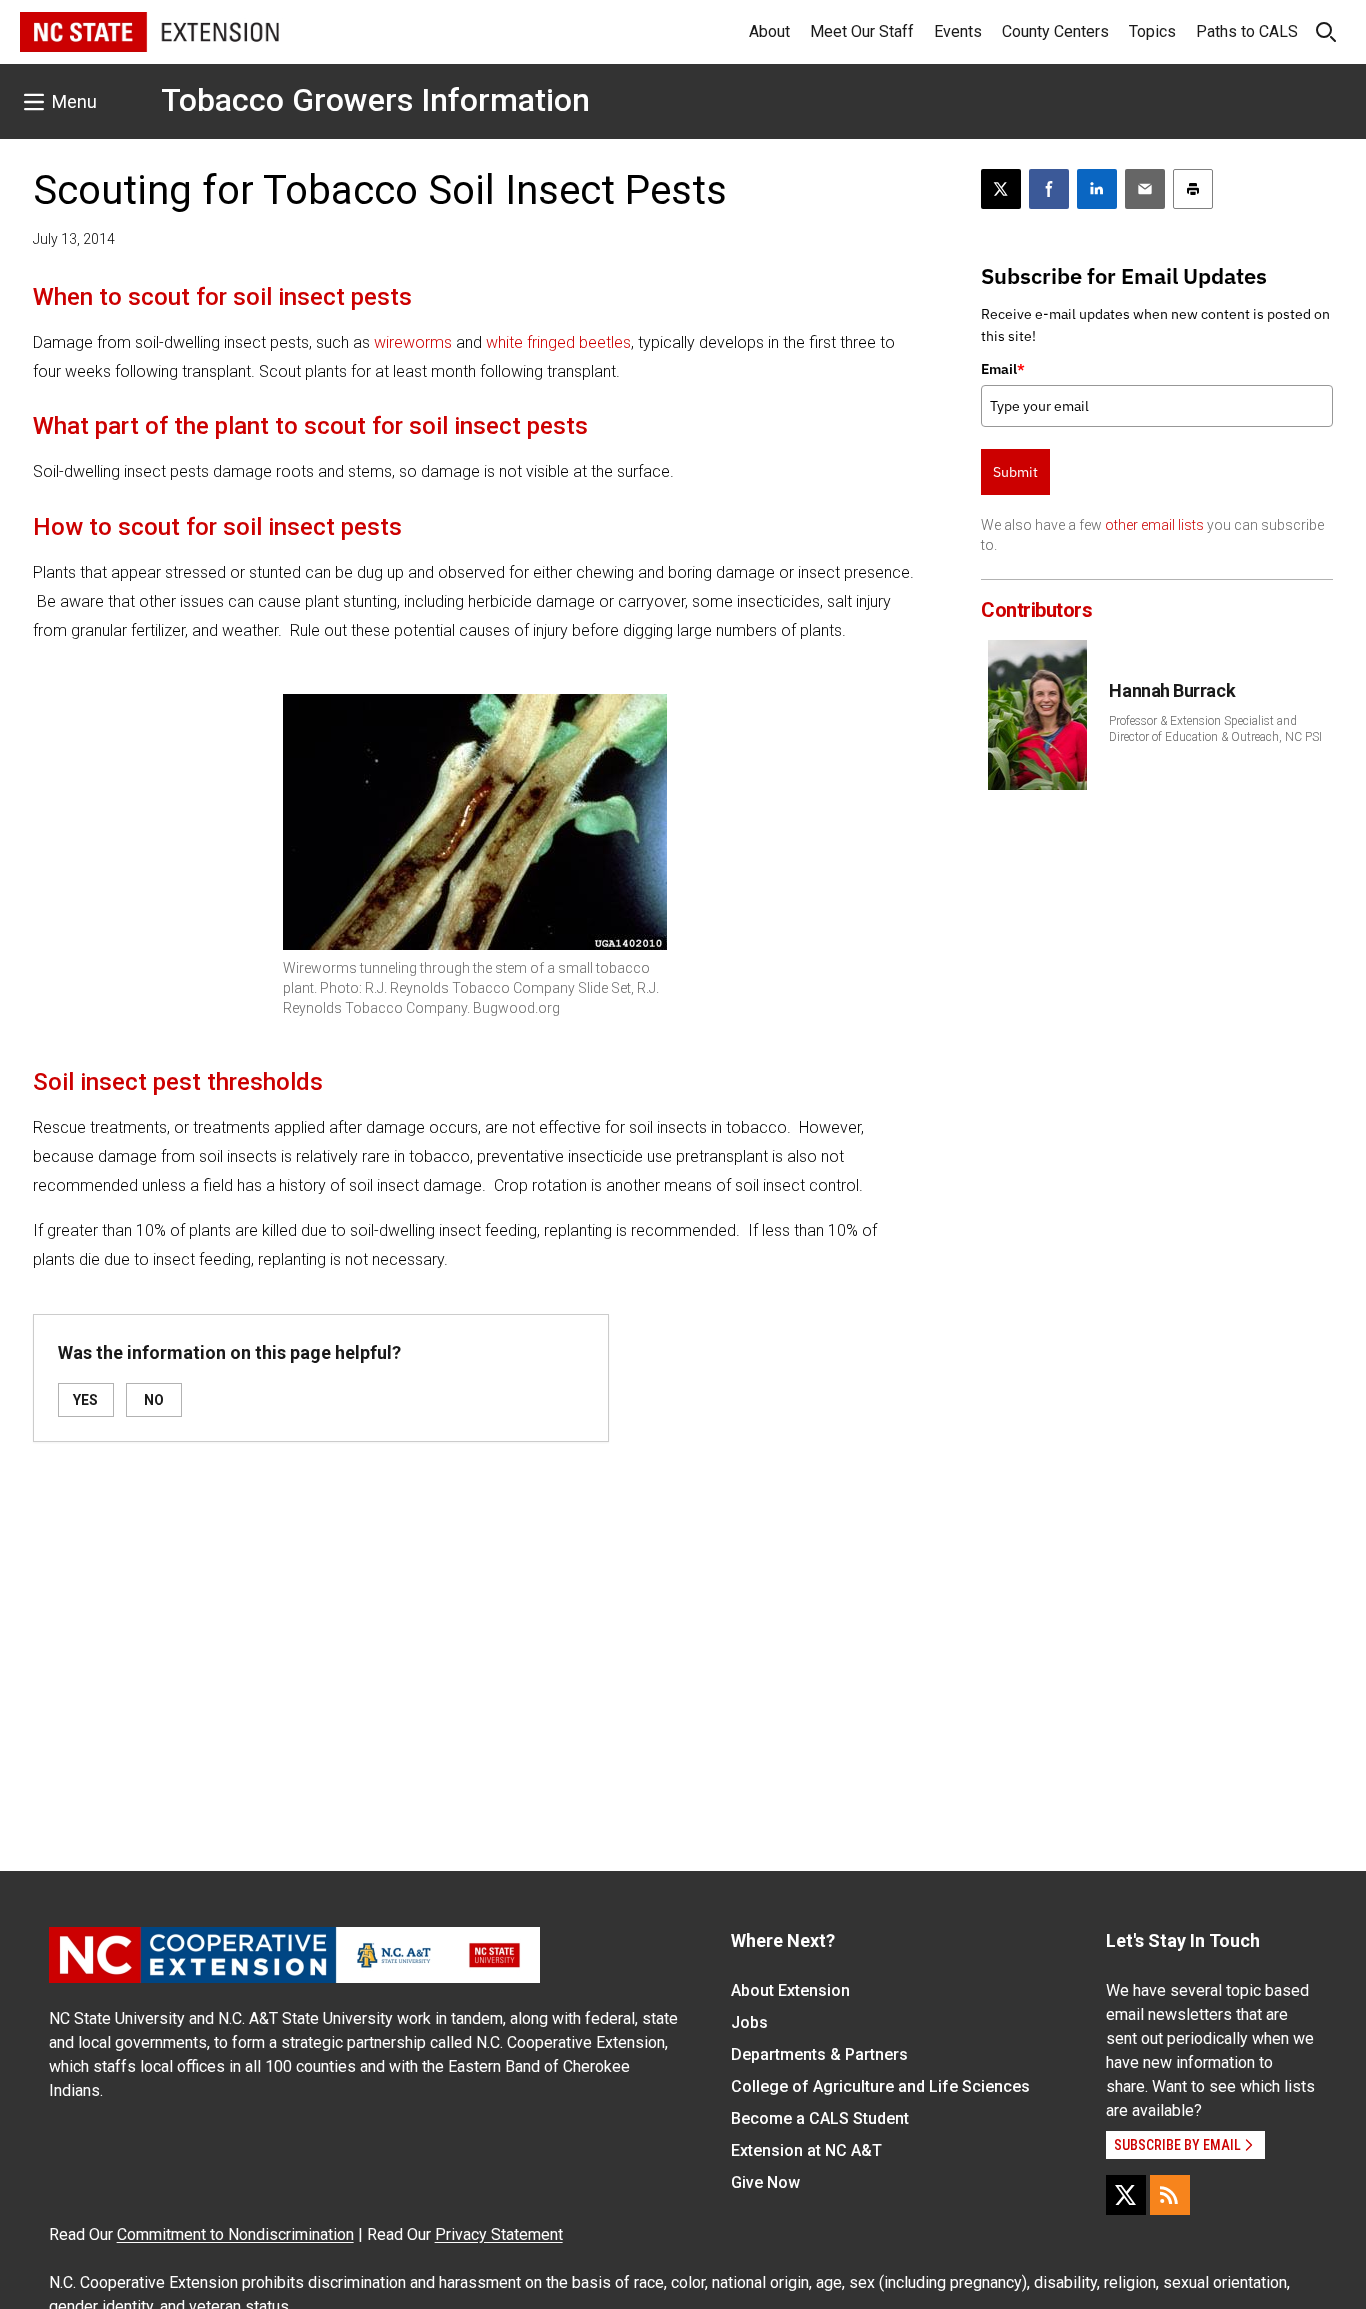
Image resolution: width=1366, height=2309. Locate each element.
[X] (1126, 2195)
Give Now (765, 2182)
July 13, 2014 (74, 239)
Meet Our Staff (862, 31)
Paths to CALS (1247, 31)
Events (958, 31)
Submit (1015, 472)
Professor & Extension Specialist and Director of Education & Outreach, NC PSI (1215, 729)
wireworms (415, 342)
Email (1003, 369)
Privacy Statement (499, 2234)
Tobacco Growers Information (375, 100)
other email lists (1154, 525)
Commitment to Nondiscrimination (235, 2234)
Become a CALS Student (820, 2118)
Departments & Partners (819, 2054)
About (769, 31)
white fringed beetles (558, 342)
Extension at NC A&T (806, 2150)
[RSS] (1170, 2195)
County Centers (1055, 31)
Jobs (749, 2022)
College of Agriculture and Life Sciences (880, 2086)
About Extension (790, 1990)
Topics (1152, 31)
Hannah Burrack (1172, 690)
